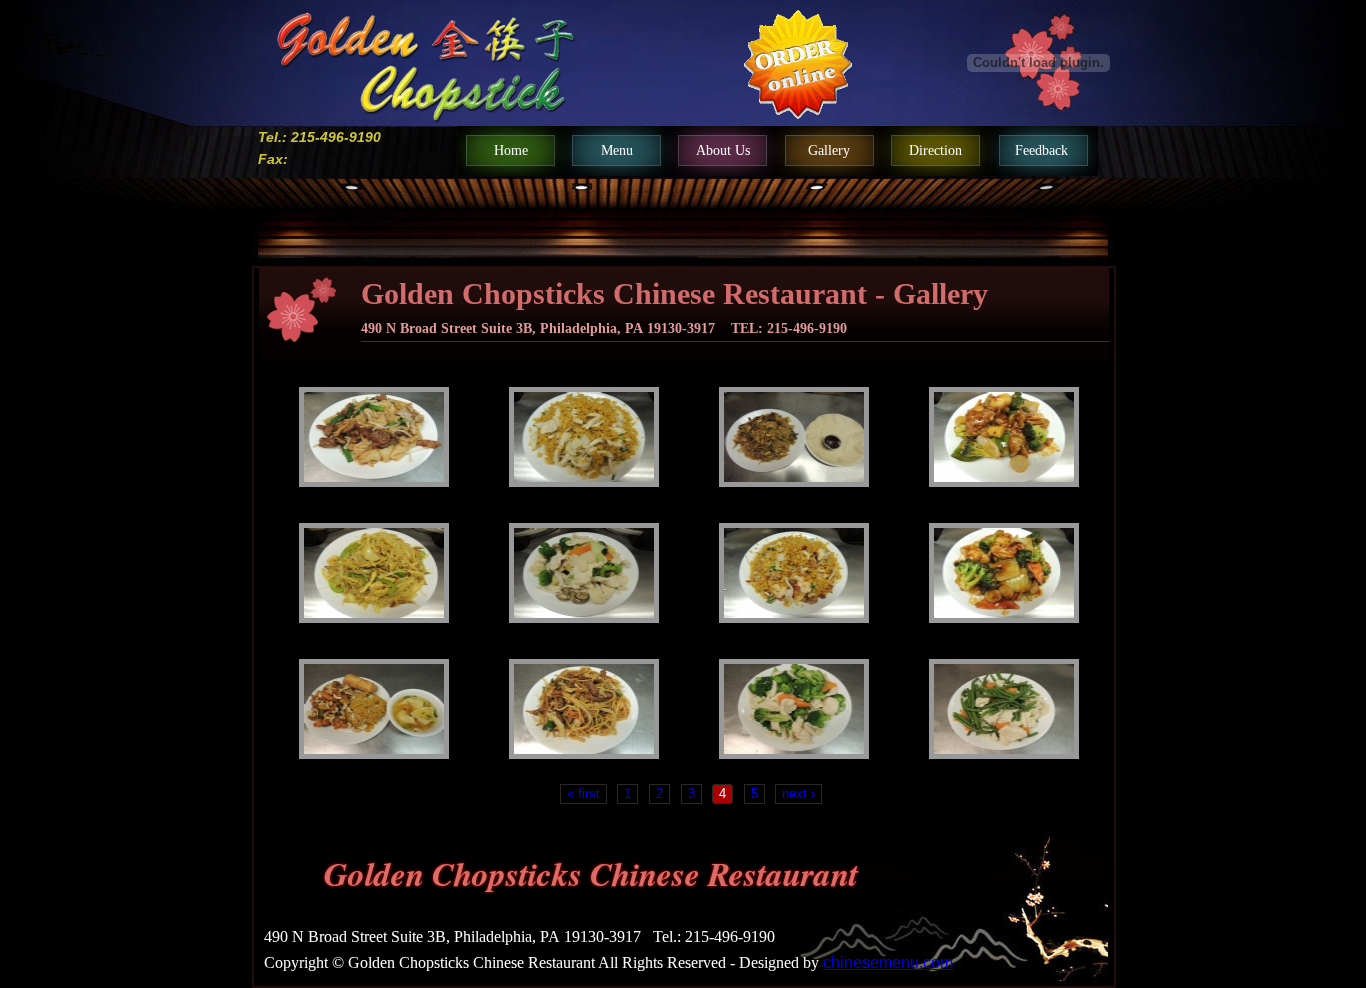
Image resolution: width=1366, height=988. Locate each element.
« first (583, 793)
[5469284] (1004, 437)
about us (723, 150)
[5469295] (1004, 709)
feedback (1041, 150)
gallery (829, 150)
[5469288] (1004, 573)
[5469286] (584, 573)
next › (798, 793)
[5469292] (584, 709)
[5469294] (794, 709)
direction (935, 150)
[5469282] (794, 437)
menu (617, 150)
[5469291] (374, 709)
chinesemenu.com (888, 962)
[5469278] (374, 437)
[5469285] (374, 573)
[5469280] (584, 437)
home (511, 150)
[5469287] (794, 573)
